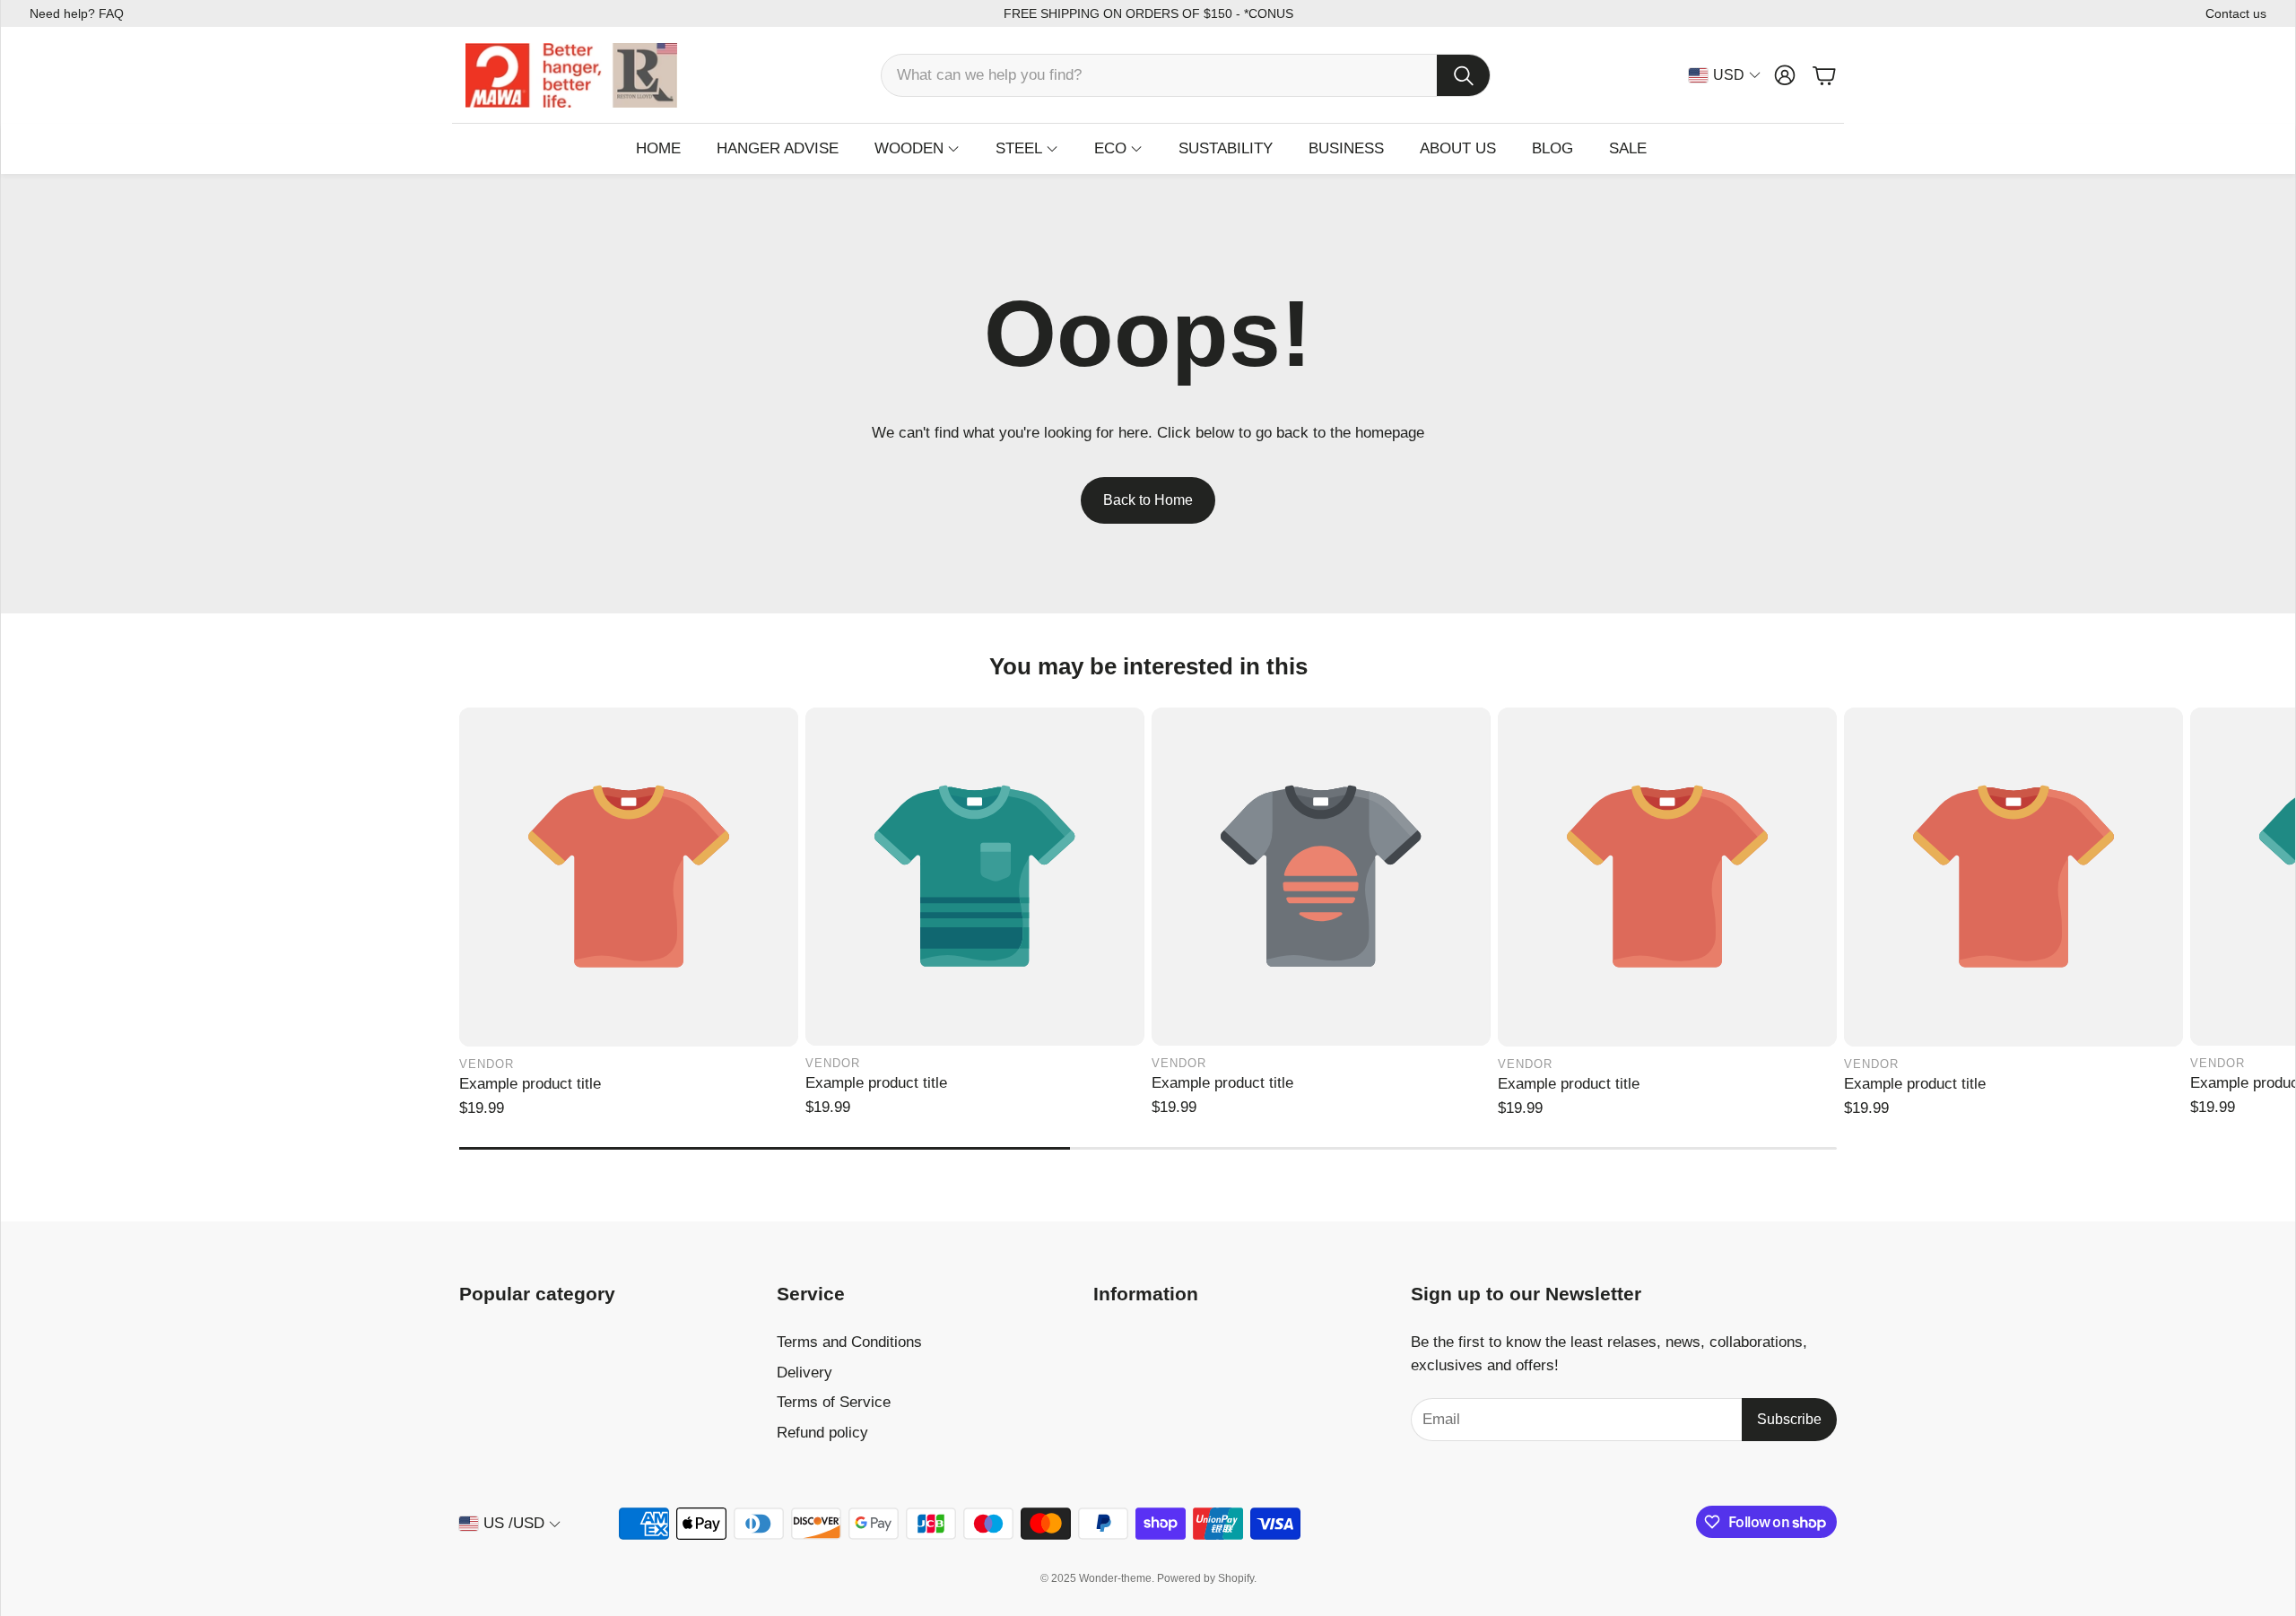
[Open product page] (629, 877)
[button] (1186, 75)
